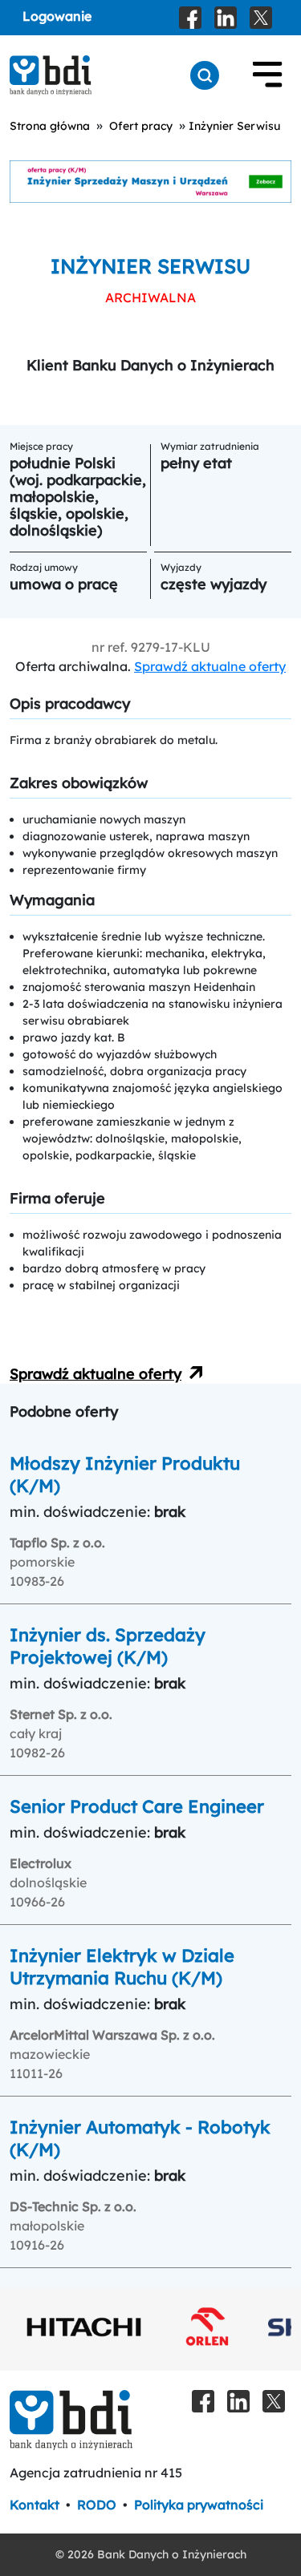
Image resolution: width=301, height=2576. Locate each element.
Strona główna (50, 126)
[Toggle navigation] (267, 75)
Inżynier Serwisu (234, 126)
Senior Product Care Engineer (137, 1806)
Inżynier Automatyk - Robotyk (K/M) (140, 2138)
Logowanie (57, 16)
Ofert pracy (141, 126)
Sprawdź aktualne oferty (210, 666)
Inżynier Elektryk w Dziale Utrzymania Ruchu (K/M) (122, 1967)
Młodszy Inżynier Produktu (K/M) (125, 1474)
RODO (97, 2505)
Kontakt (35, 2505)
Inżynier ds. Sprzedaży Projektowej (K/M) (108, 1646)
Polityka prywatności (199, 2505)
